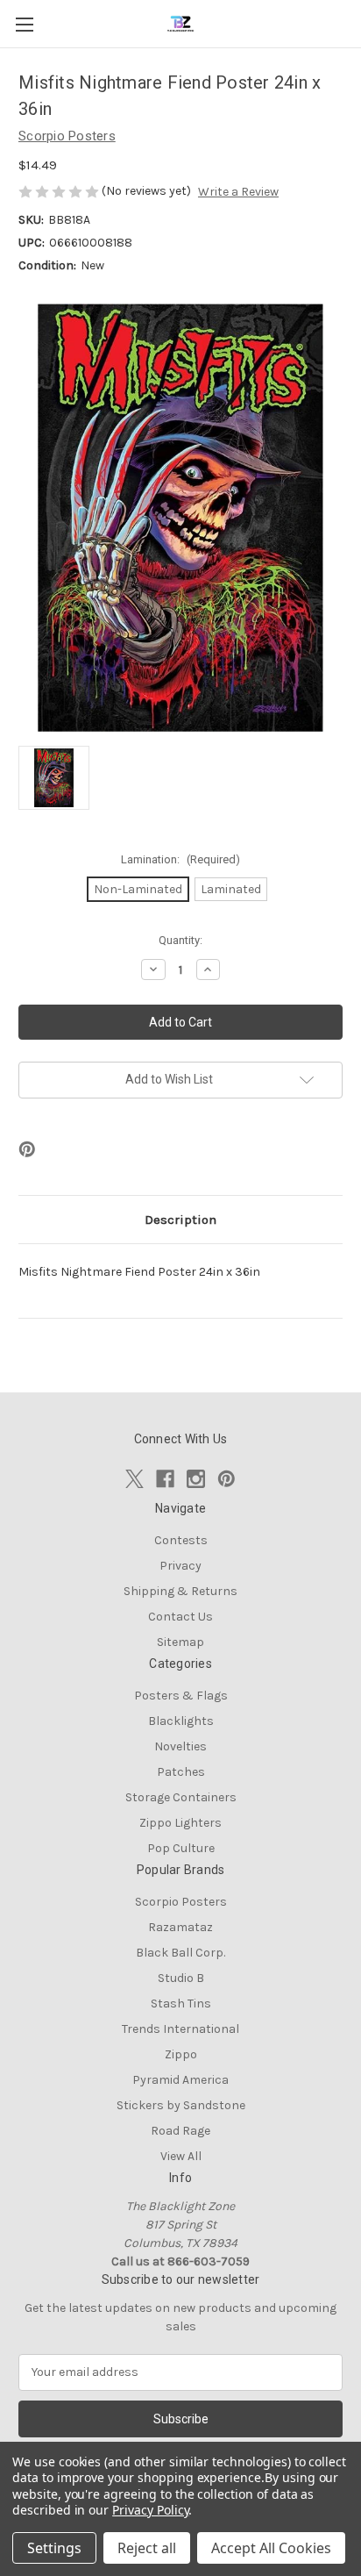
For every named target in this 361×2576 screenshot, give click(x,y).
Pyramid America (180, 2080)
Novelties (180, 1746)
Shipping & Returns (180, 1591)
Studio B (181, 1978)
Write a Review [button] (238, 192)
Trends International (180, 2029)
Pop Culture (181, 1848)
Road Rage (180, 2131)
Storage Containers (181, 1797)
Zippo (181, 2054)
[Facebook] (165, 1479)
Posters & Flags (181, 1696)
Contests (181, 1540)
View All (181, 2156)
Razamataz (180, 1927)
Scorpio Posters (181, 1902)
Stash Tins (181, 2004)
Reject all (147, 2548)
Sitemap (180, 1642)
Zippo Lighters (180, 1823)
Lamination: (180, 859)
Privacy (180, 1566)
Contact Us (180, 1617)
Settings (54, 2548)
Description (180, 1220)
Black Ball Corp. (180, 1953)
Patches (181, 1772)
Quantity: (180, 940)
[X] (134, 1479)
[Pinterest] (27, 1149)
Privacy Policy (150, 2510)
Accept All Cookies (271, 2548)
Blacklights (181, 1721)
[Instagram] (196, 1479)
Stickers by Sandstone (181, 2105)
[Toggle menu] (24, 24)
